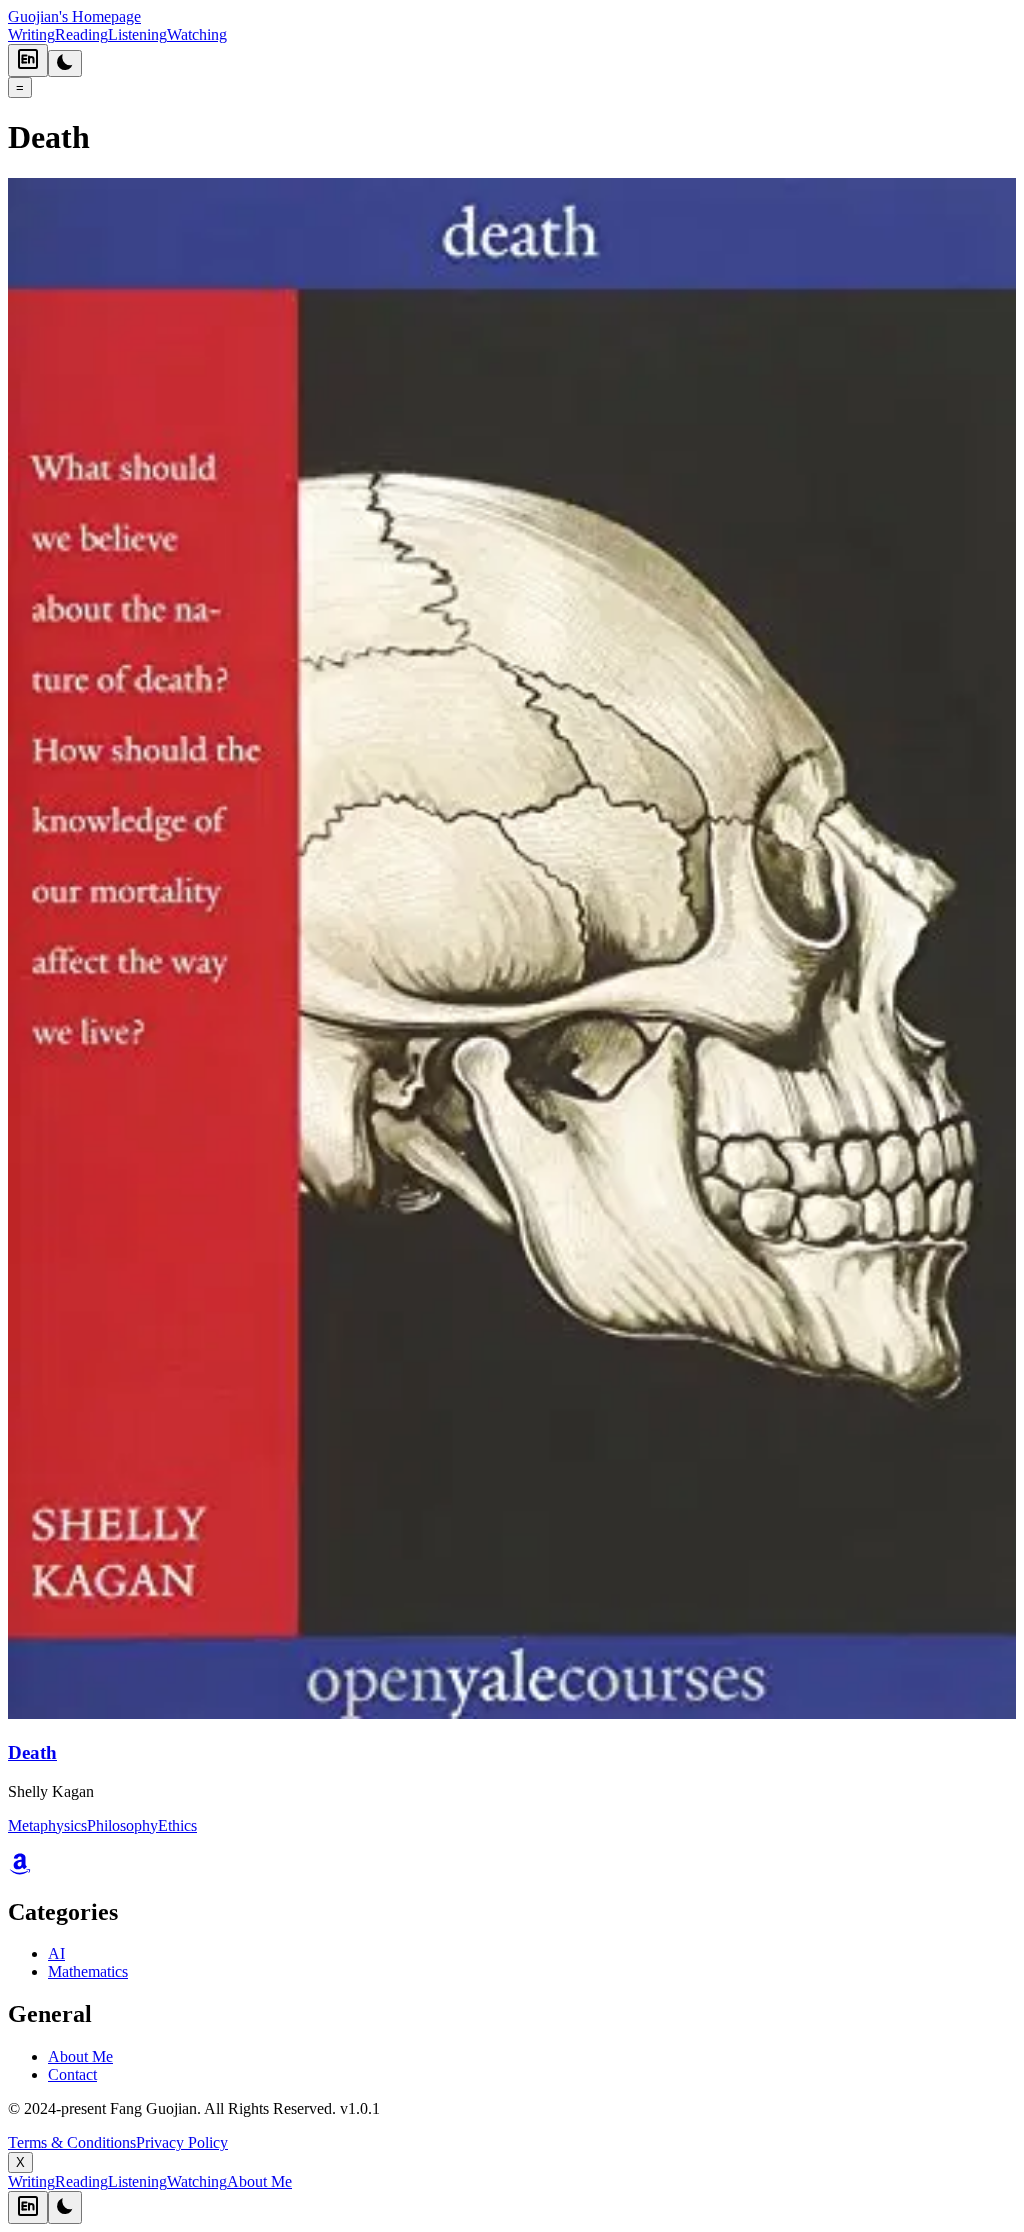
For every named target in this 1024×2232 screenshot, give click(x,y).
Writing (31, 34)
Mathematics (88, 1971)
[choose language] (28, 60)
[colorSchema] (65, 63)
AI (56, 1953)
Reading (81, 34)
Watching (197, 34)
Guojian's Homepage (74, 16)
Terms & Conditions (72, 2142)
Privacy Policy (182, 2142)
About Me (80, 2056)
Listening (137, 34)
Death (32, 1752)
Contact (72, 2074)
